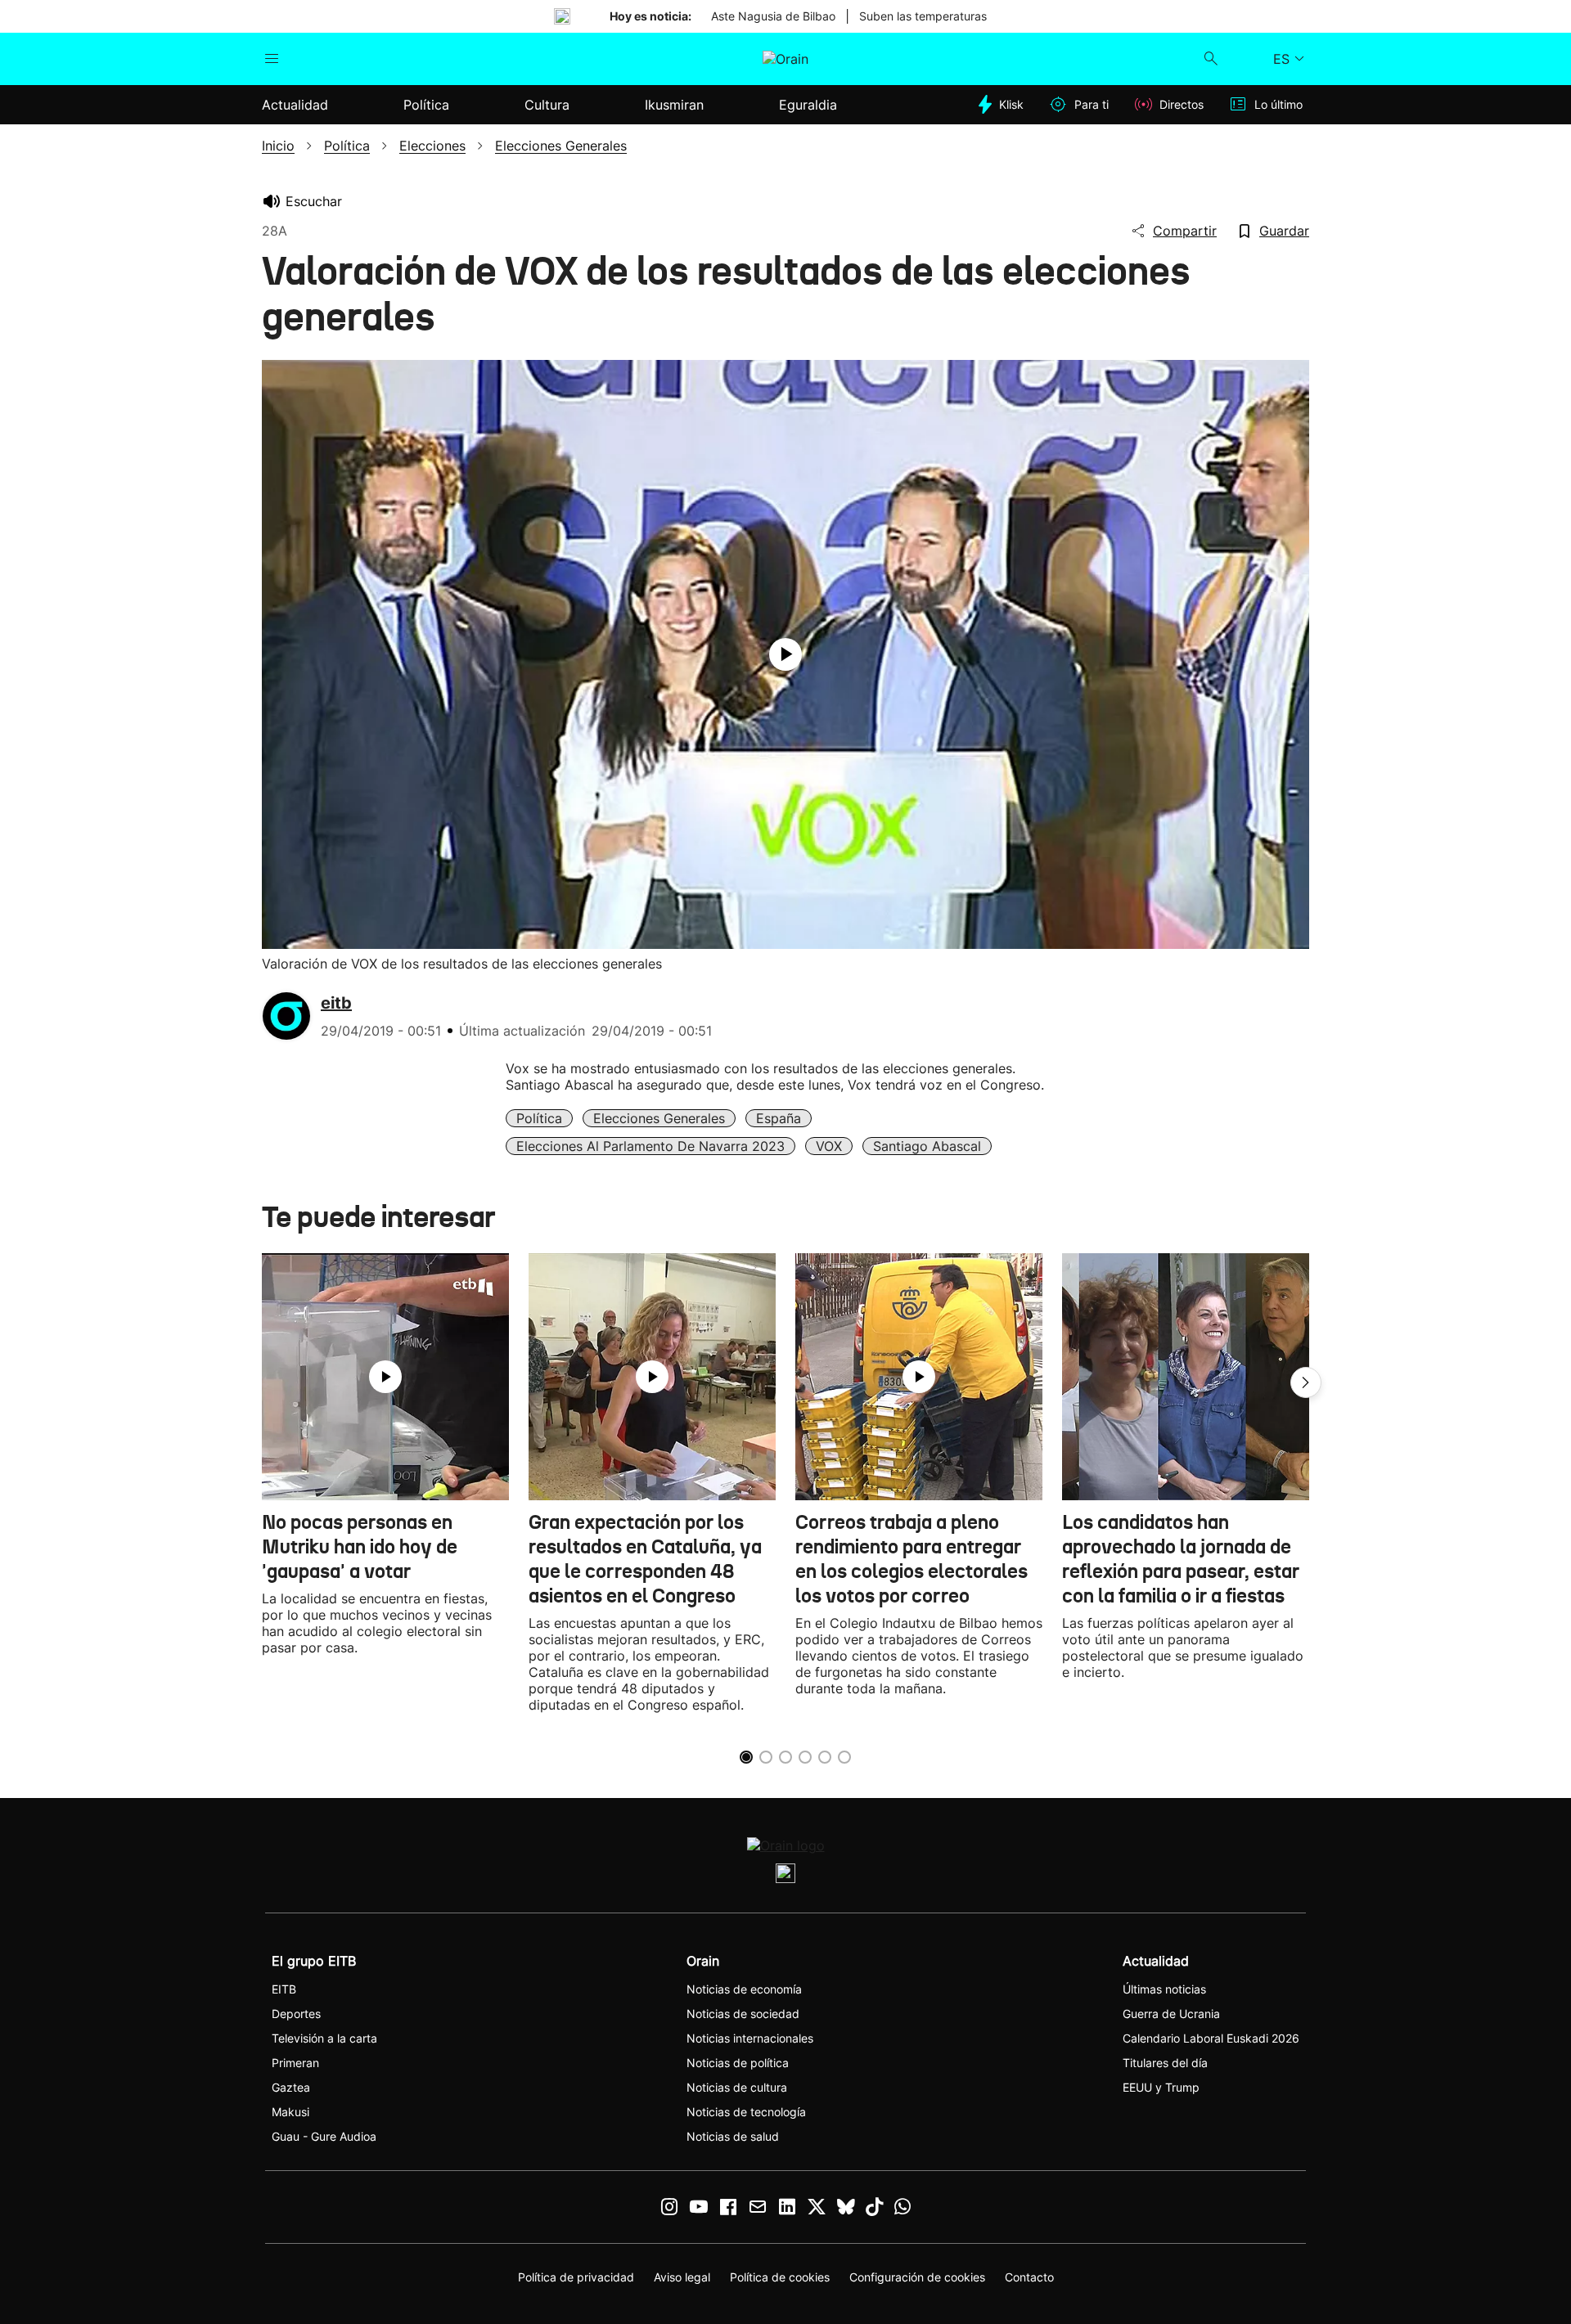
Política (539, 1118)
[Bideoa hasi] (785, 654)
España (779, 1118)
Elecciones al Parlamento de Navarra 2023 (650, 1146)
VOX (829, 1146)
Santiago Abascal (927, 1146)
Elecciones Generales (659, 1118)
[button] (1306, 1382)
